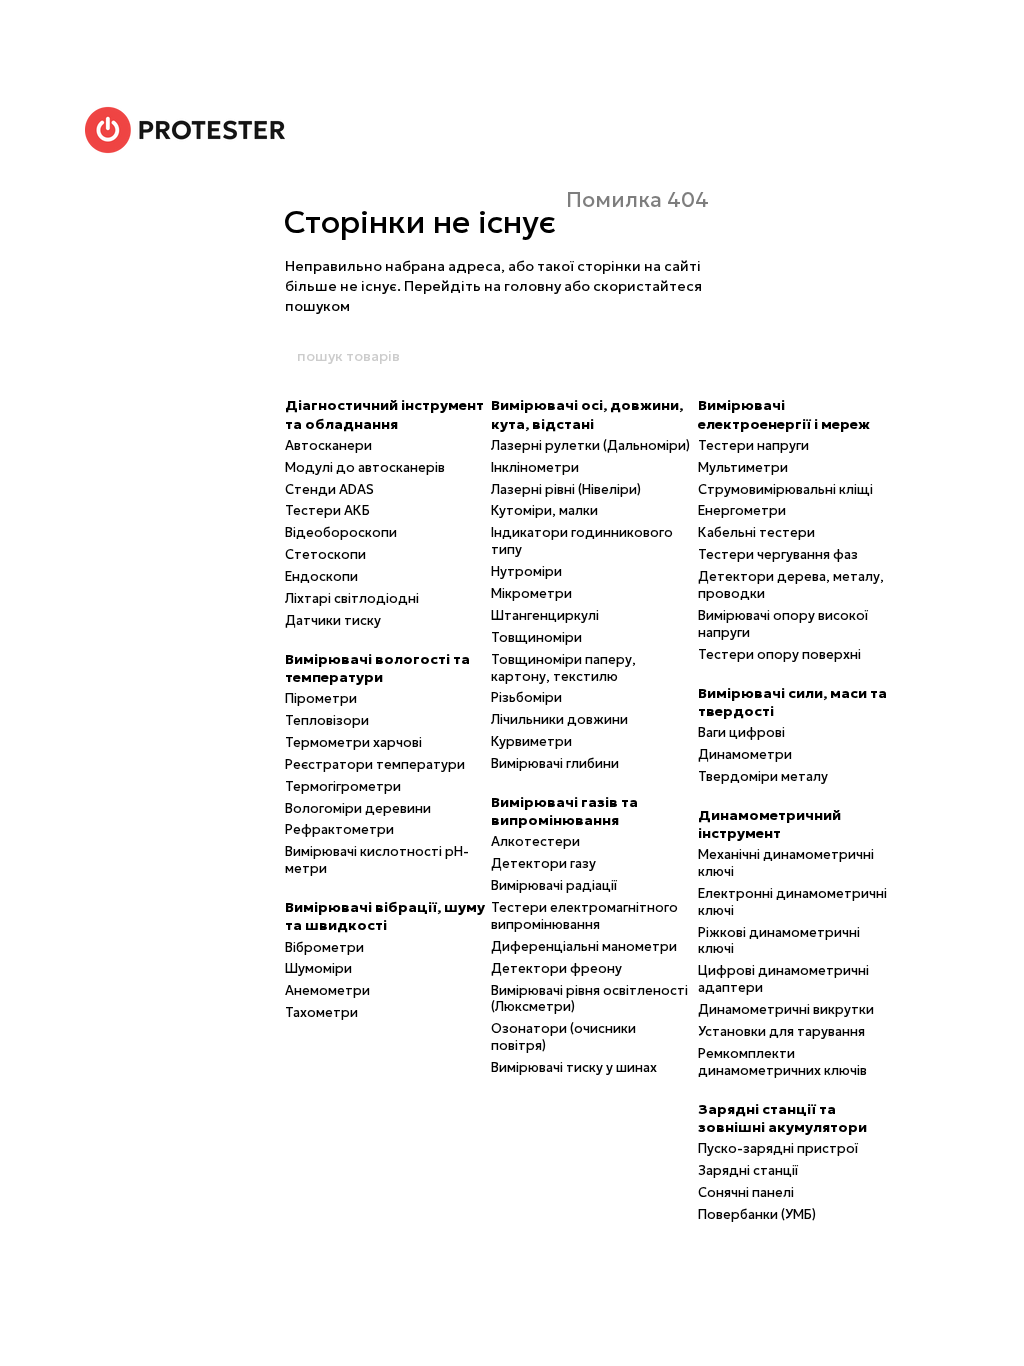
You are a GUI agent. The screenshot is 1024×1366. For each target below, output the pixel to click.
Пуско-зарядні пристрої (778, 1148)
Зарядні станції (748, 1170)
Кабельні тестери (756, 532)
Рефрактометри (339, 829)
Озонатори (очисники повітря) (563, 1037)
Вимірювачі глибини (555, 763)
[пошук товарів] (729, 356)
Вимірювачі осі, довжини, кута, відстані (587, 414)
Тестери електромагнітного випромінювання (584, 916)
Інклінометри (535, 467)
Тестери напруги (753, 445)
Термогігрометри (343, 786)
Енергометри (742, 510)
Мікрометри (531, 593)
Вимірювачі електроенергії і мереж (784, 414)
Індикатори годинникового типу (582, 541)
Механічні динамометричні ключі (786, 863)
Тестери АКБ (327, 510)
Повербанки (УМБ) (757, 1214)
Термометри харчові (353, 742)
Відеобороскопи (341, 532)
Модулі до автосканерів (365, 467)
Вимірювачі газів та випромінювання (564, 811)
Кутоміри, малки (544, 510)
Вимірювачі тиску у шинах (574, 1067)
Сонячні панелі (746, 1192)
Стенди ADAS (329, 489)
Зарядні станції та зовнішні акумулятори (782, 1118)
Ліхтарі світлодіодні (352, 598)
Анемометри (327, 990)
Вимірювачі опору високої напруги (783, 624)
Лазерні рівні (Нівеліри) (566, 489)
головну (532, 286)
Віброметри (324, 947)
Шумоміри (318, 968)
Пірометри (321, 698)
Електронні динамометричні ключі (792, 902)
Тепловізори (327, 720)
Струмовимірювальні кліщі (785, 489)
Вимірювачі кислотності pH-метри (377, 860)
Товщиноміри (536, 637)
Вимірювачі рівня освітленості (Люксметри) (589, 999)
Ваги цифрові (741, 732)
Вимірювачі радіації (554, 885)
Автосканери (328, 445)
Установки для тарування (781, 1031)
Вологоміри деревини (358, 808)
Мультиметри (743, 467)
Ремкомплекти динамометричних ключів (782, 1062)
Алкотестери (535, 841)
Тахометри (321, 1012)
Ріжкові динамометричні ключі (779, 941)
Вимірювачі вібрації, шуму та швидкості (385, 916)
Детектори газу (543, 863)
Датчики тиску (333, 620)
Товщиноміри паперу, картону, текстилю (563, 668)
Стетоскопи (325, 554)
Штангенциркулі (545, 615)
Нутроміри (526, 571)
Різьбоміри (526, 697)
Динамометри (745, 754)
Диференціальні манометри (584, 946)
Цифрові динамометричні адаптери (783, 979)
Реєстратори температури (375, 764)
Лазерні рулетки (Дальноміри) (590, 445)
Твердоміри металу (763, 776)
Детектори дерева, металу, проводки (791, 585)
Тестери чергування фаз (778, 554)
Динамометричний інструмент (769, 824)
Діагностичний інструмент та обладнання (384, 414)
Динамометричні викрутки (786, 1009)
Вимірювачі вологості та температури (377, 668)
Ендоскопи (321, 576)
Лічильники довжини (559, 719)
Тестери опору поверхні (779, 654)
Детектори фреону (556, 968)
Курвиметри (531, 741)
